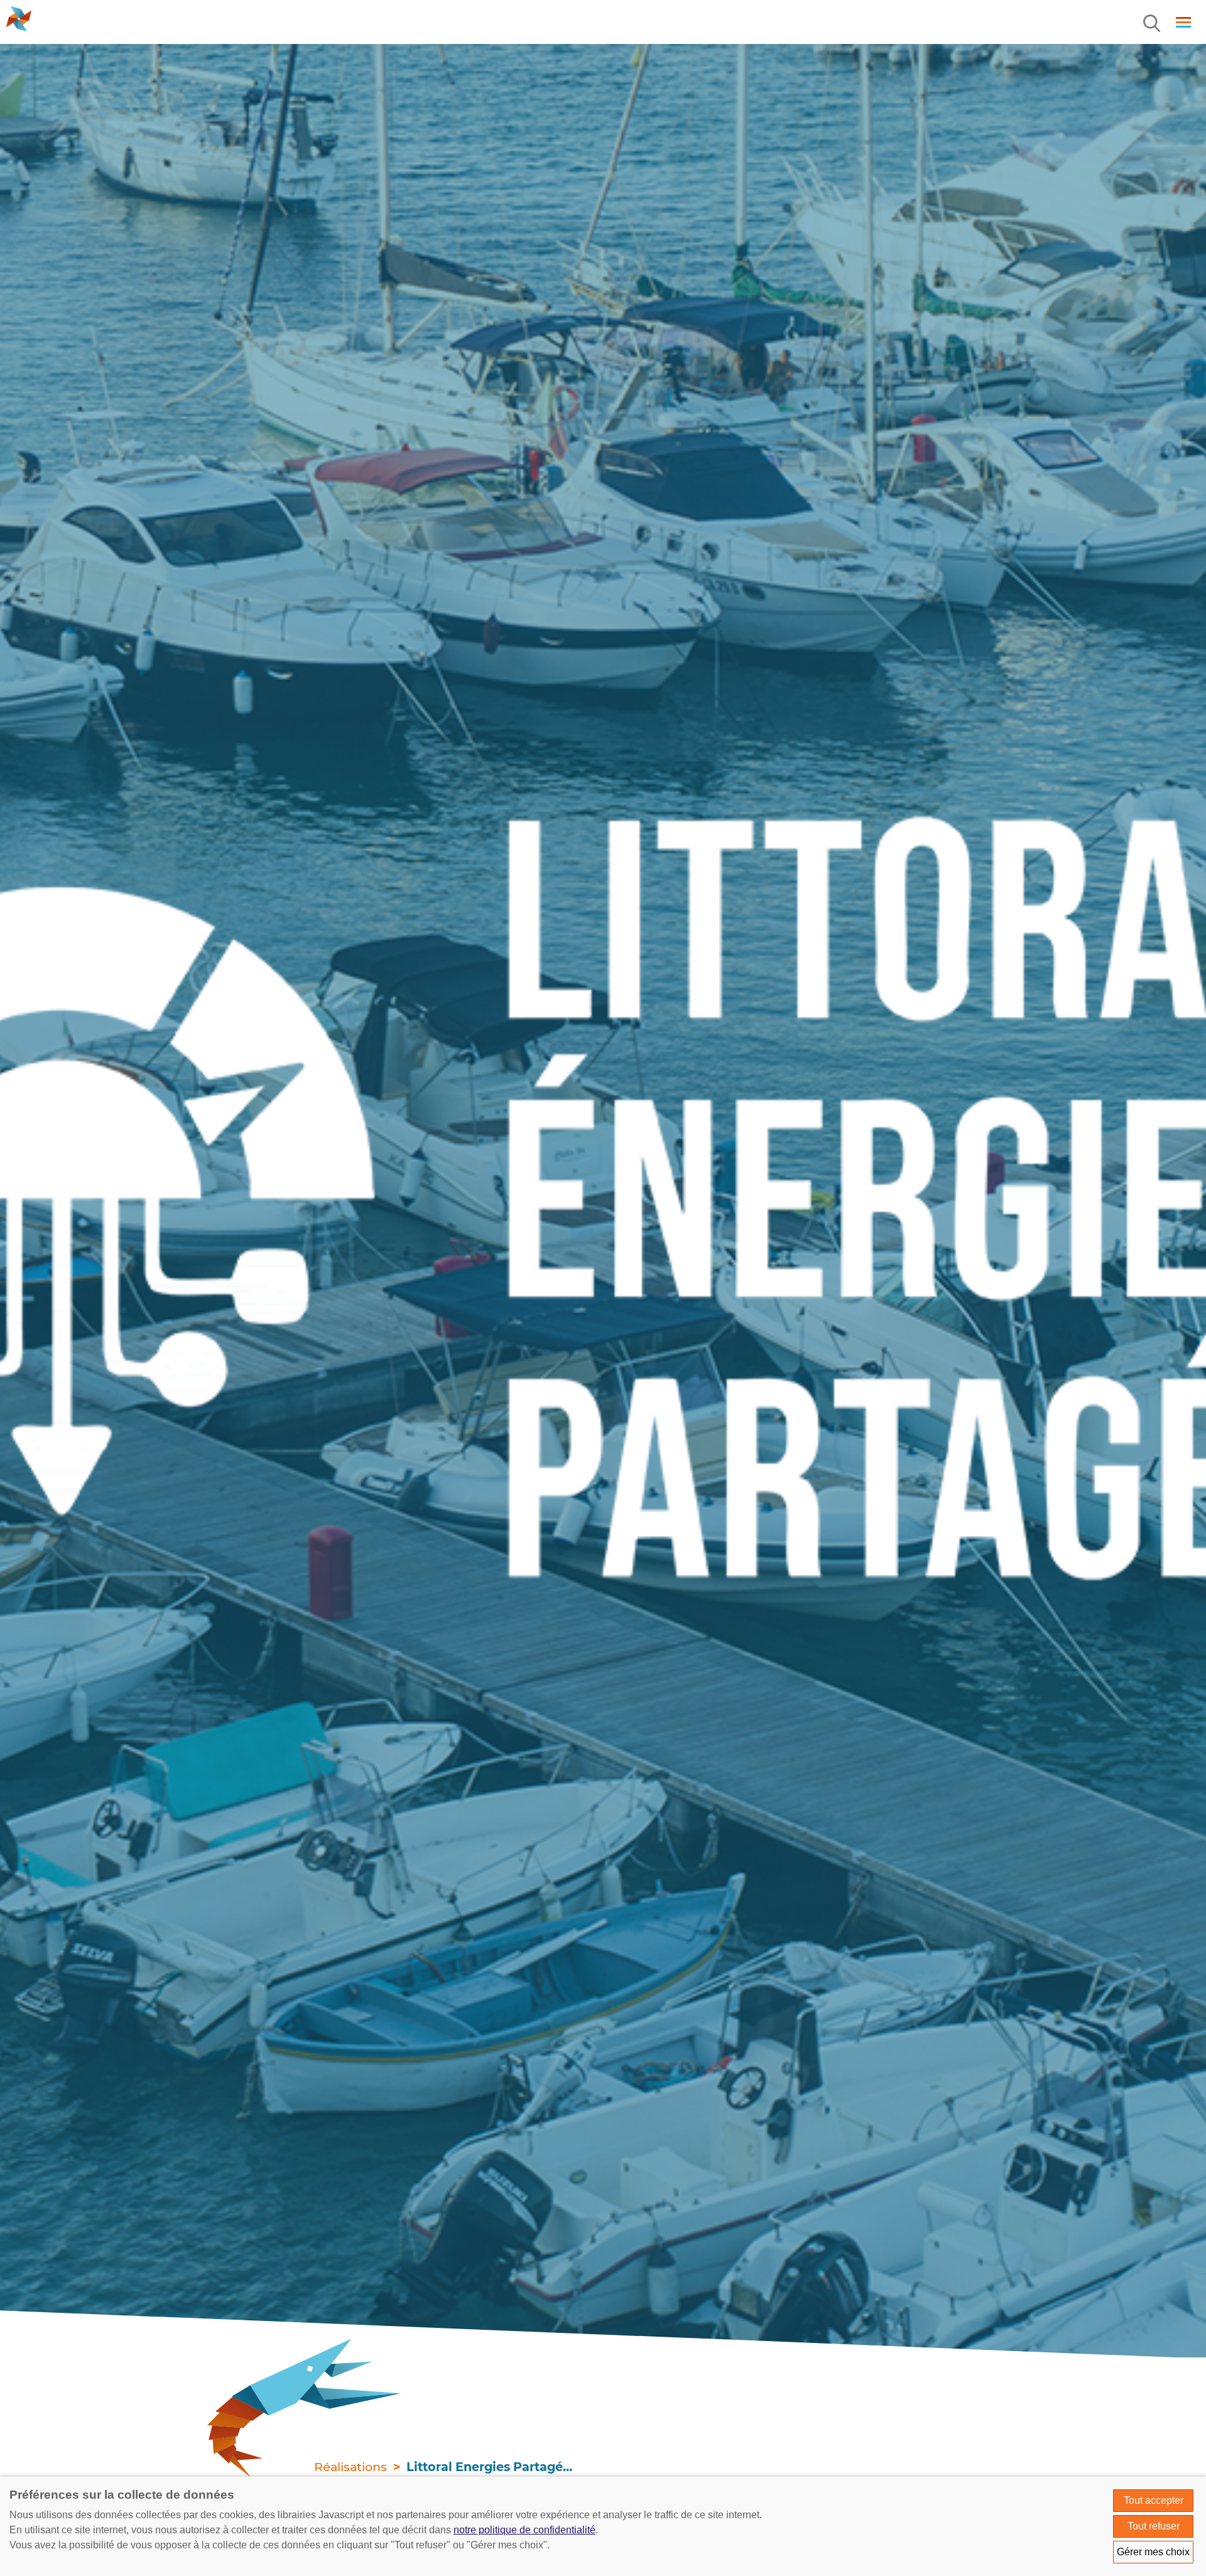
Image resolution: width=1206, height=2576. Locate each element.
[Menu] (1153, 24)
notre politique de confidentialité (524, 2530)
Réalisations (350, 2467)
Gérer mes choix (1153, 2552)
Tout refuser (1154, 2526)
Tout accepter (1154, 2500)
